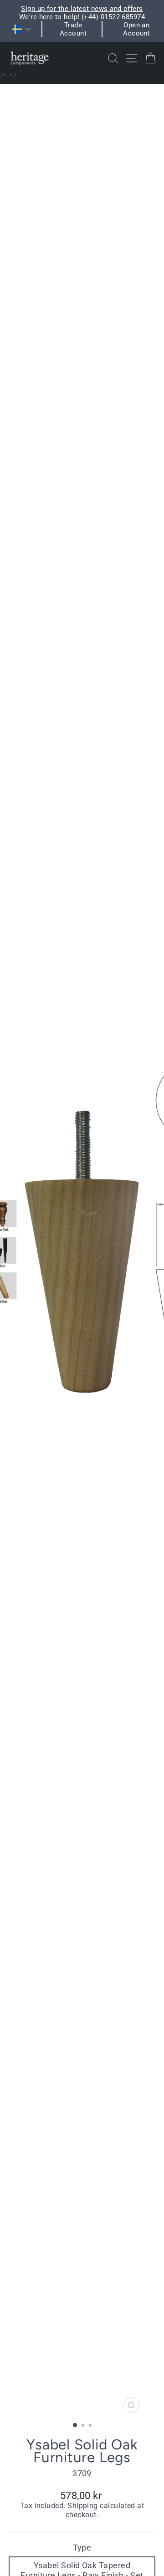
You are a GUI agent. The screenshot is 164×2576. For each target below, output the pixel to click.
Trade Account (73, 29)
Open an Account (136, 29)
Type (82, 2548)
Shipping (83, 2506)
